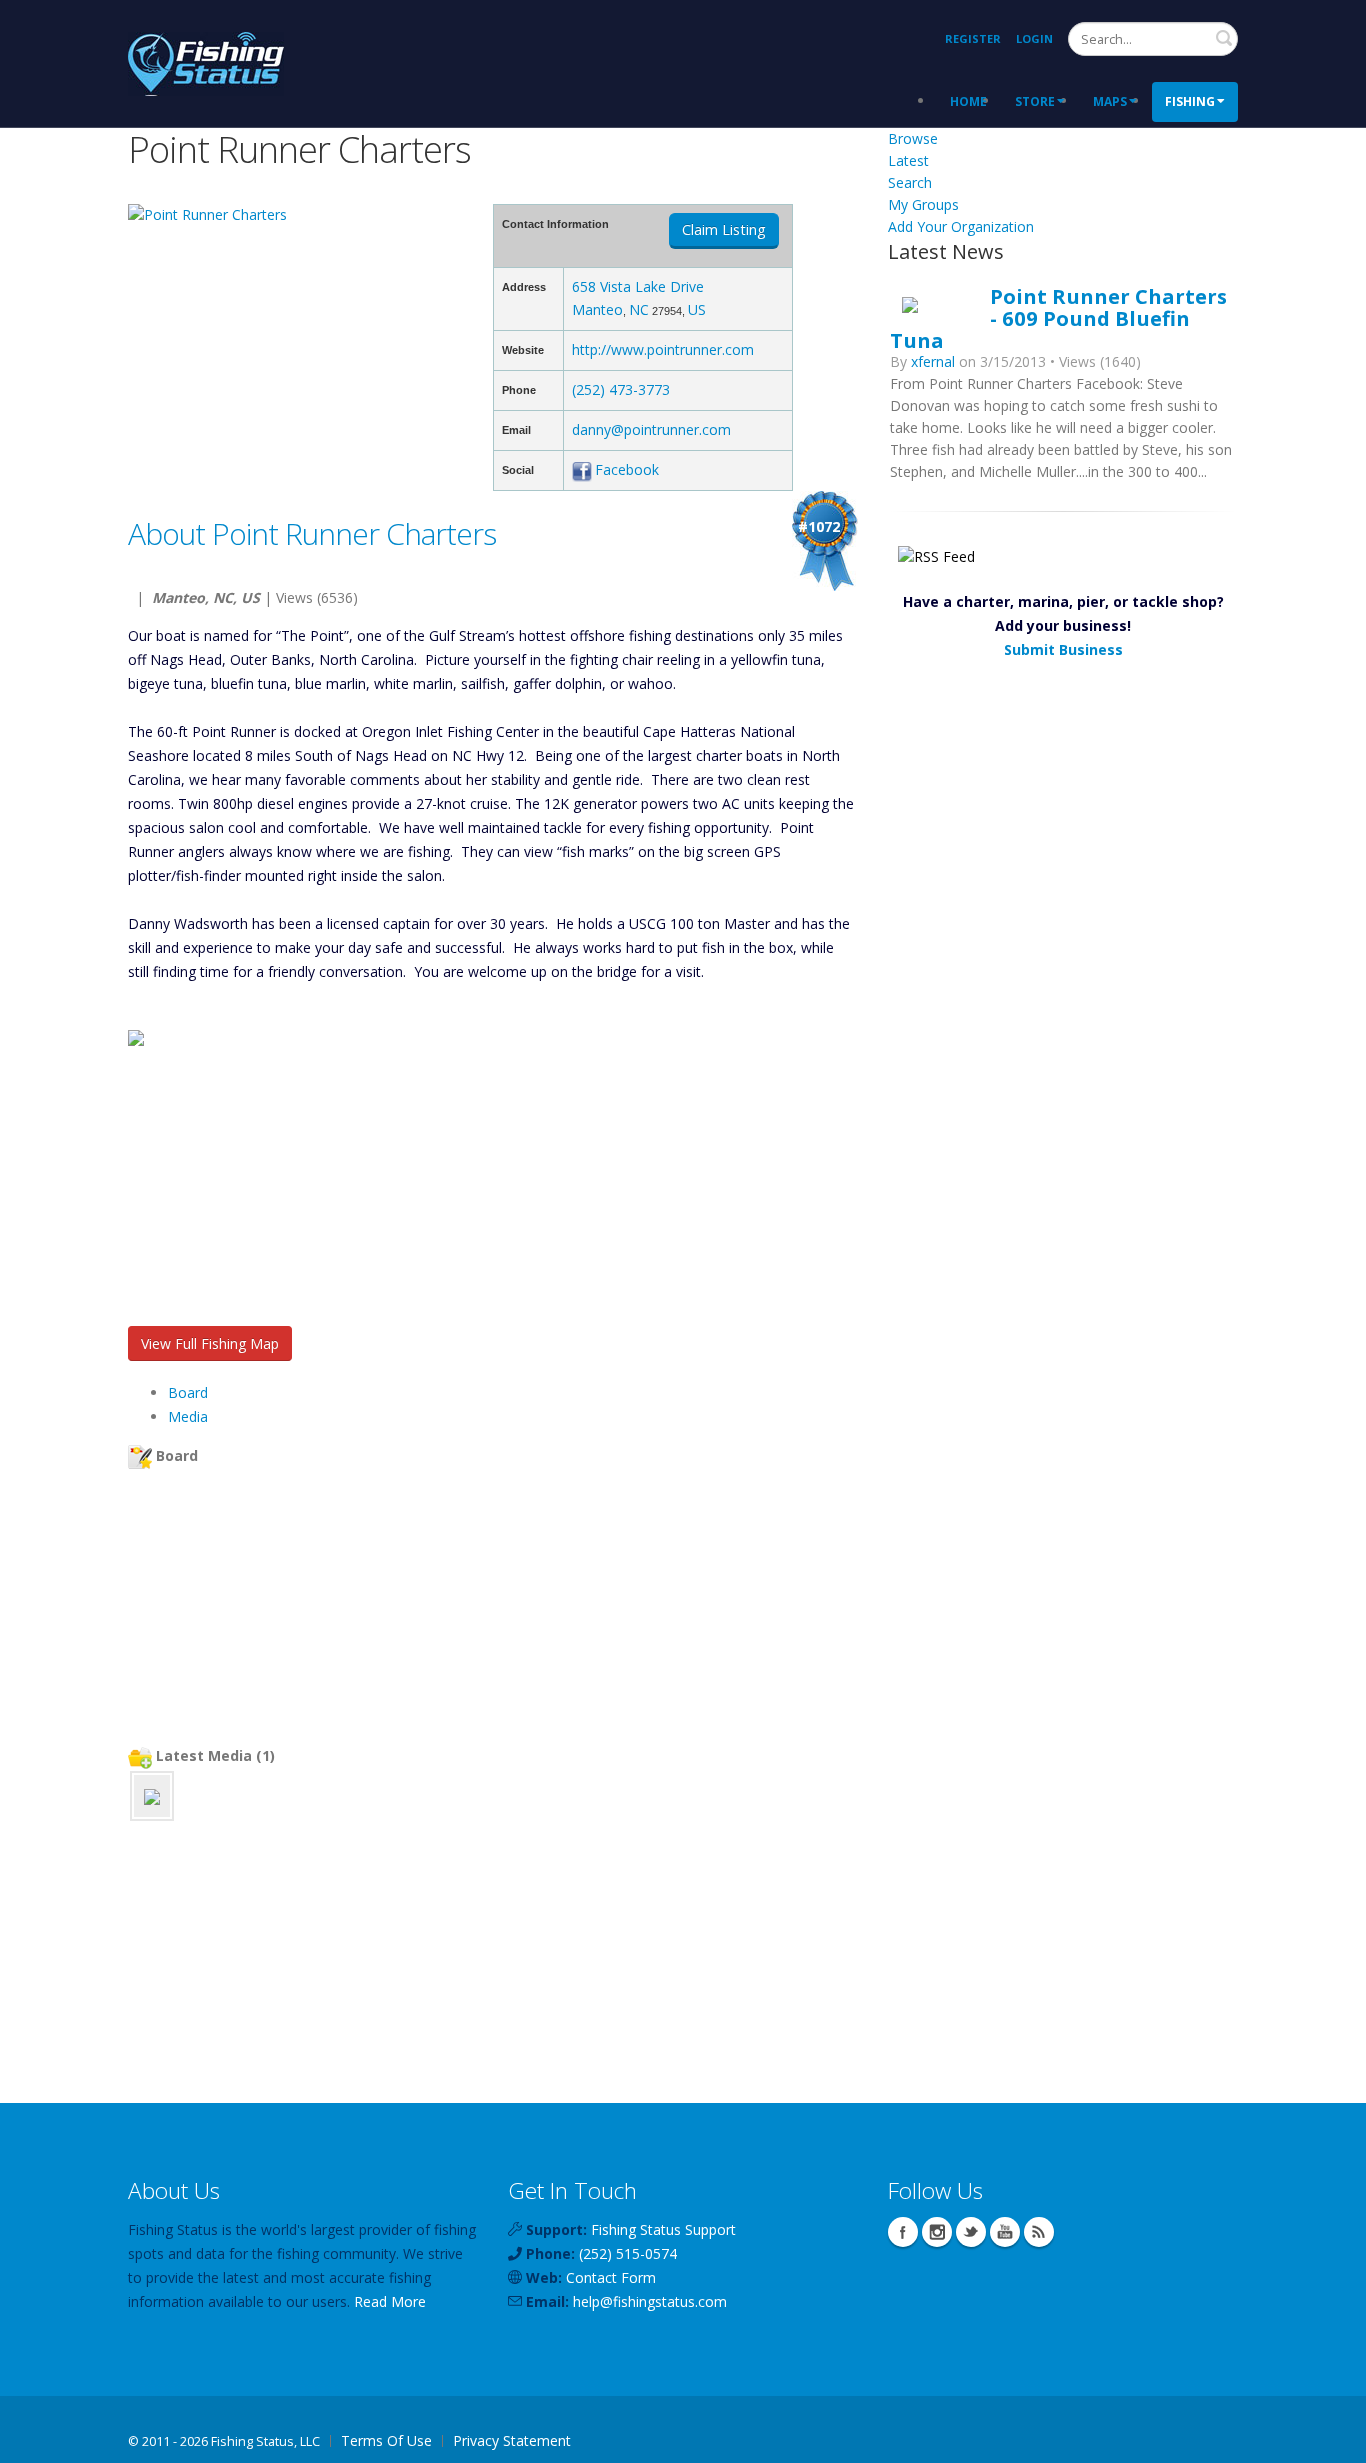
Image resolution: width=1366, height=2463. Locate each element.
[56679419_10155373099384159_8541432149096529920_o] (152, 1795)
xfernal (933, 361)
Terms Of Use (386, 2440)
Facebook (627, 469)
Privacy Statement (512, 2440)
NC (639, 309)
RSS (1039, 2232)
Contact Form (611, 2277)
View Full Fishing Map (210, 1343)
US (697, 309)
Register (973, 38)
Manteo (597, 309)
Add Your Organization (961, 226)
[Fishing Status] (206, 61)
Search (1224, 38)
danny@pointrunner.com (651, 429)
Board (188, 1392)
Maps (1110, 101)
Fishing (1190, 101)
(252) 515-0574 (628, 2253)
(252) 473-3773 (621, 389)
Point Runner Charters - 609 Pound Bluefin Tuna (1058, 318)
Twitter (971, 2232)
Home (968, 101)
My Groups (923, 204)
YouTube (1005, 2232)
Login (1034, 38)
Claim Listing (724, 229)
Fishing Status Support (663, 2229)
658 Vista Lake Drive (638, 286)
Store (1035, 101)
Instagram (937, 2232)
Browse (913, 138)
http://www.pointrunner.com (663, 349)
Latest (908, 160)
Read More (390, 2301)
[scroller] (1331, 2439)
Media (188, 1416)
